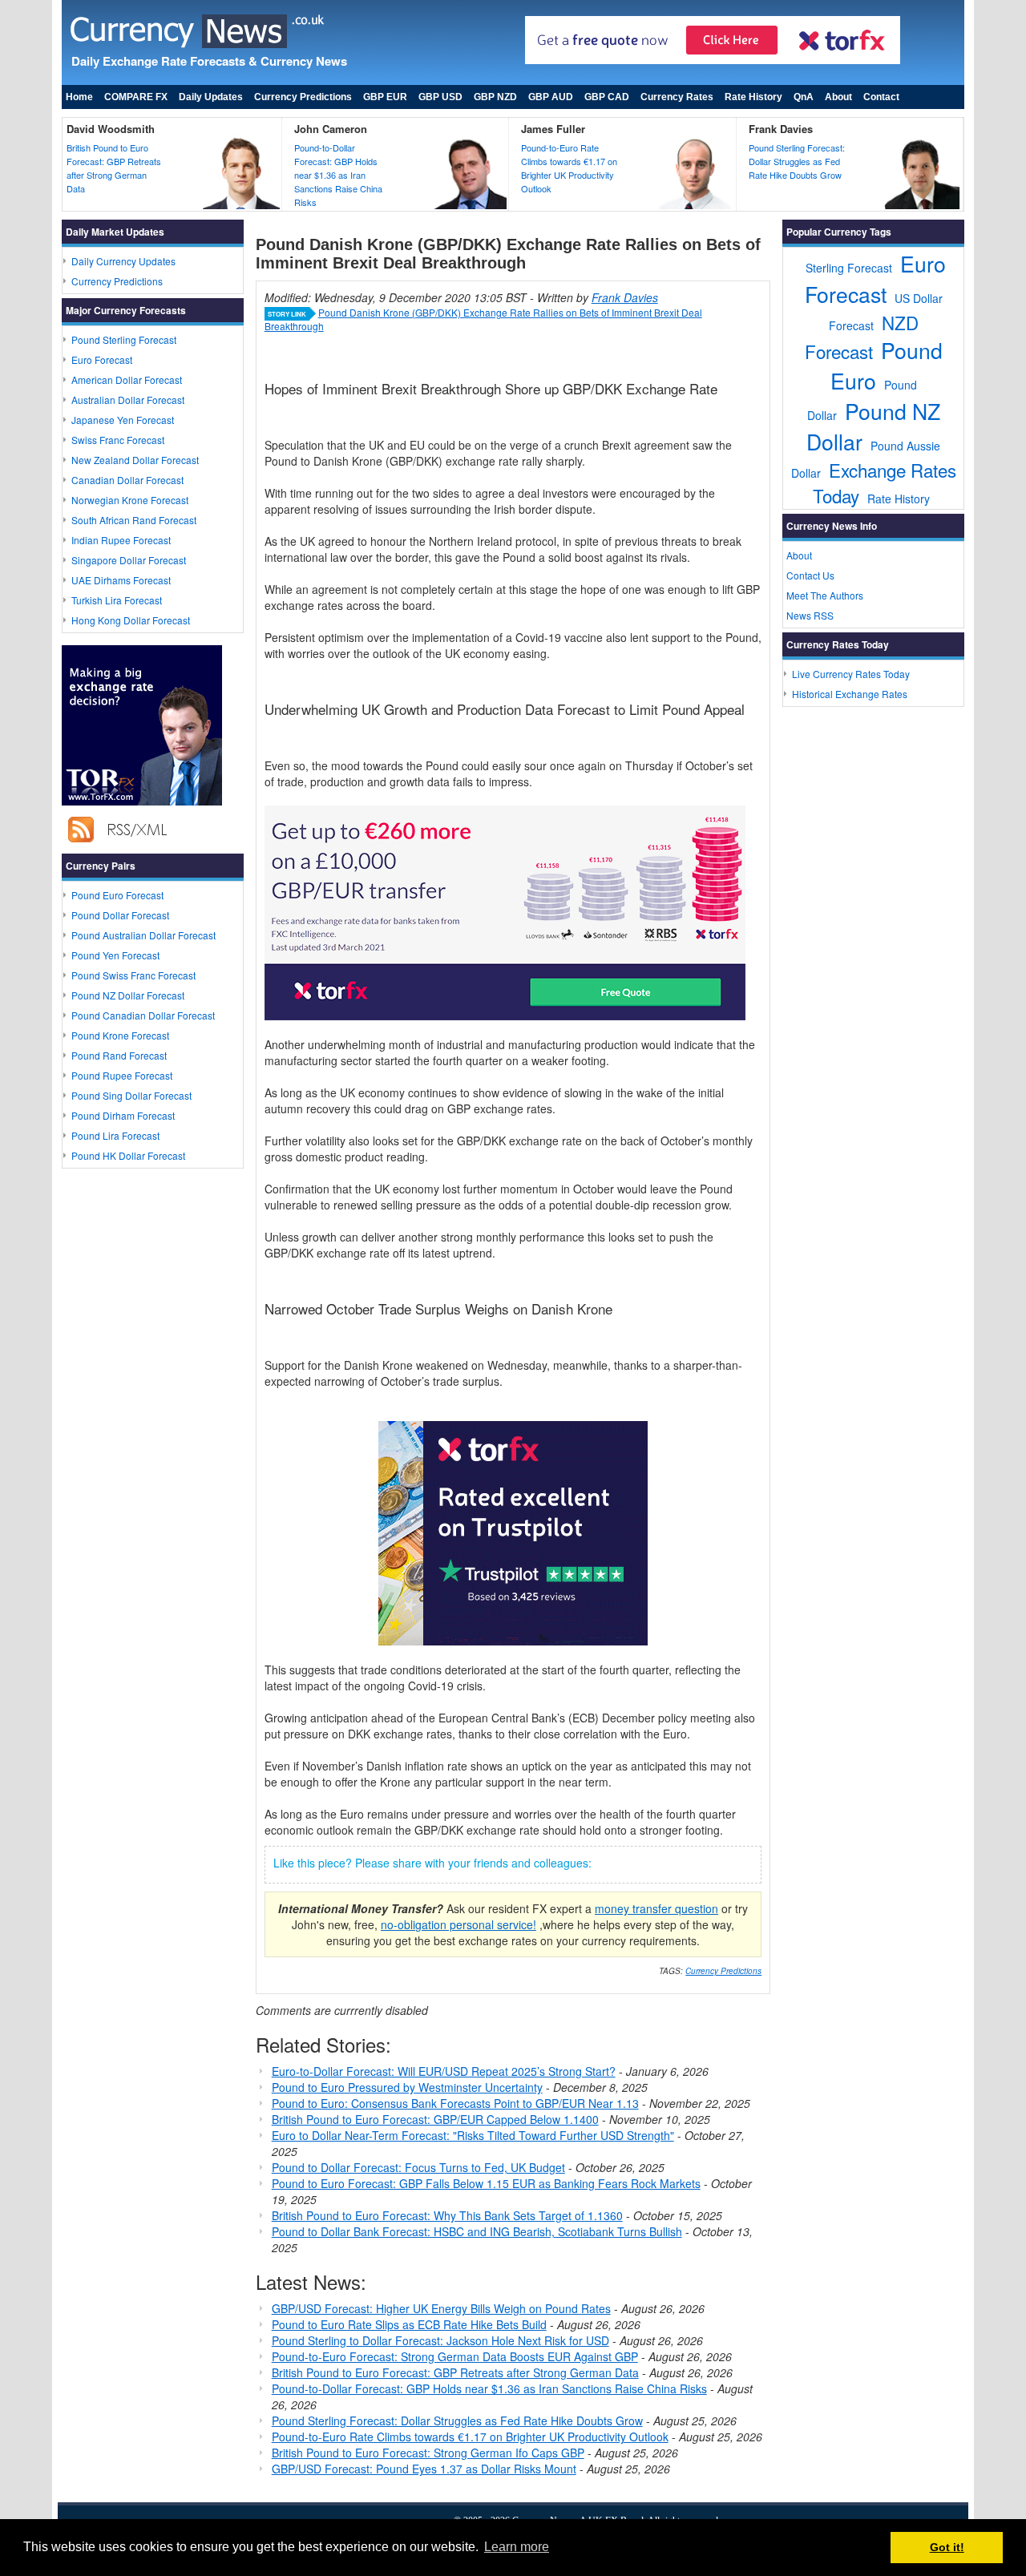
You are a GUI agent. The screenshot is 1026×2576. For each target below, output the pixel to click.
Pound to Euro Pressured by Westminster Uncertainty (407, 2087)
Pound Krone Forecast (120, 1035)
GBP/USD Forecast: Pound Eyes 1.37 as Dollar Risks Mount (424, 2469)
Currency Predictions (303, 97)
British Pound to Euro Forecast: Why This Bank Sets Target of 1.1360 (447, 2215)
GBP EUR (385, 97)
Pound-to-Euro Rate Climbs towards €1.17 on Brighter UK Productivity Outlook (569, 168)
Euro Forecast (102, 359)
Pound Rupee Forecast (122, 1075)
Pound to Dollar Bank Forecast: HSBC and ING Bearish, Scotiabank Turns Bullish (477, 2231)
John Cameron (331, 129)
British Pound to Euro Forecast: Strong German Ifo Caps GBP (428, 2453)
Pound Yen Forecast (115, 955)
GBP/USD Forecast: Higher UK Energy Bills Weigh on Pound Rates (441, 2308)
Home (79, 97)
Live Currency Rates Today (851, 674)
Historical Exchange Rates (850, 694)
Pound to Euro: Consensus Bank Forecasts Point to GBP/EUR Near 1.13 (455, 2103)
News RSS (810, 615)
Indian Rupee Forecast (121, 540)
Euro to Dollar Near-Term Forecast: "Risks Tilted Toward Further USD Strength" (473, 2135)
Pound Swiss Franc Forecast (133, 975)
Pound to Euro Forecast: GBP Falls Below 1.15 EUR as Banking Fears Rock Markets (486, 2183)
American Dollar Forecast (127, 380)
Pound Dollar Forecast (120, 915)
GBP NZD (495, 97)
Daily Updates (211, 97)
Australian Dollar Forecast (128, 400)
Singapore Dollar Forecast (129, 560)
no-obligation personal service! (458, 1924)
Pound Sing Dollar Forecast (131, 1095)
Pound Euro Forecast (117, 895)
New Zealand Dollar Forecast (135, 460)
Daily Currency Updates (123, 261)
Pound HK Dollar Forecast (128, 1155)
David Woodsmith (111, 129)
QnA (804, 97)
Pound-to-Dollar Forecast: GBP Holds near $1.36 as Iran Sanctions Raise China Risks (338, 175)
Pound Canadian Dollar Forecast (143, 1015)
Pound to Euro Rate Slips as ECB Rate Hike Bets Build (409, 2324)
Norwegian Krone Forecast (130, 500)
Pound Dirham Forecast (123, 1115)
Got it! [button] (947, 2547)
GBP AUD (551, 97)
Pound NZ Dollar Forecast (128, 995)
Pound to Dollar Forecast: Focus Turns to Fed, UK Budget (418, 2167)
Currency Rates (677, 97)
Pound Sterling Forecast (124, 339)
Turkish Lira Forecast (117, 600)
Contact (881, 97)
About (838, 97)
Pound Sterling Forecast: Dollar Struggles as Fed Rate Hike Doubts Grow (797, 161)
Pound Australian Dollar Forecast (143, 935)
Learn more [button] (517, 2547)
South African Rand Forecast (134, 520)
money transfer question (656, 1908)
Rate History (753, 97)
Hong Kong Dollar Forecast (131, 620)
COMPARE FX (136, 97)
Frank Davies (781, 129)
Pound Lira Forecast (115, 1135)
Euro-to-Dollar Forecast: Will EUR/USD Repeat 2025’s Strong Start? (444, 2071)
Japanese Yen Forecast (123, 420)
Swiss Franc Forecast (118, 440)
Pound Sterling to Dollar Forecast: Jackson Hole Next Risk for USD (440, 2340)
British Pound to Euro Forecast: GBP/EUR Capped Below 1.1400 (435, 2119)
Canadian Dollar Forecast (127, 480)
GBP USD (440, 97)
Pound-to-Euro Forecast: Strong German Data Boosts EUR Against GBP (455, 2356)
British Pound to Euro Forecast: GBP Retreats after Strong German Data (114, 168)
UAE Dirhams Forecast (121, 580)
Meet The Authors (825, 595)
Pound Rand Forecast (119, 1055)
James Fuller (553, 129)
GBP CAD (607, 97)
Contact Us (810, 575)
